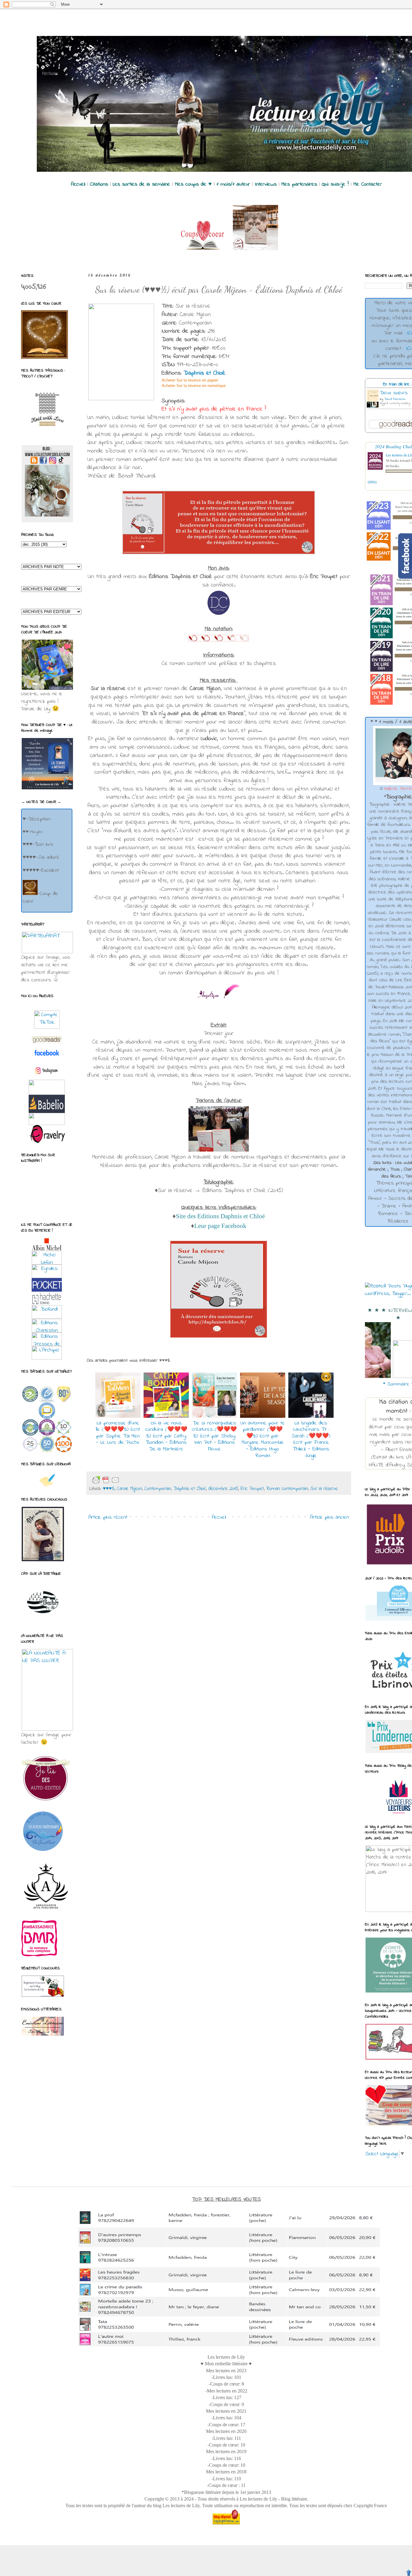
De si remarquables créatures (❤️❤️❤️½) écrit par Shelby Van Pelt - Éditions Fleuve (214, 1436)
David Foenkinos (395, 399)
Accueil (219, 1517)
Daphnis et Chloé (204, 373)
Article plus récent (108, 1517)
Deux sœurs (394, 393)
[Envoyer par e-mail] (130, 1480)
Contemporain (158, 1489)
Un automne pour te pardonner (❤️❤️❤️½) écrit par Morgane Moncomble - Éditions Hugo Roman (263, 1440)
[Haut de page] (409, 2573)
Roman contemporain (287, 1489)
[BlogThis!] (139, 1480)
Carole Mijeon (130, 1489)
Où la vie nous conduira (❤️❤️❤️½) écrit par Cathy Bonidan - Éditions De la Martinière (166, 1436)
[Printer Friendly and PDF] (106, 1480)
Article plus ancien (330, 1517)
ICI (409, 333)
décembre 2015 (223, 1489)
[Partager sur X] (149, 1480)
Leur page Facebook (220, 1226)
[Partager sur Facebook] (159, 1480)
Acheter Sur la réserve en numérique (194, 386)
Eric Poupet (252, 1489)
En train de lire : (397, 384)
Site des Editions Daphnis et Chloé (220, 1216)
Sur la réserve (324, 1489)
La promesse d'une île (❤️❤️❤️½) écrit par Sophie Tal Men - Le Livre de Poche (118, 1433)
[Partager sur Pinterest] (168, 1480)
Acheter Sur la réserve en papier (190, 380)
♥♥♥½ (109, 1489)
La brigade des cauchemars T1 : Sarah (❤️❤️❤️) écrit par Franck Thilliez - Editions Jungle (311, 1440)
